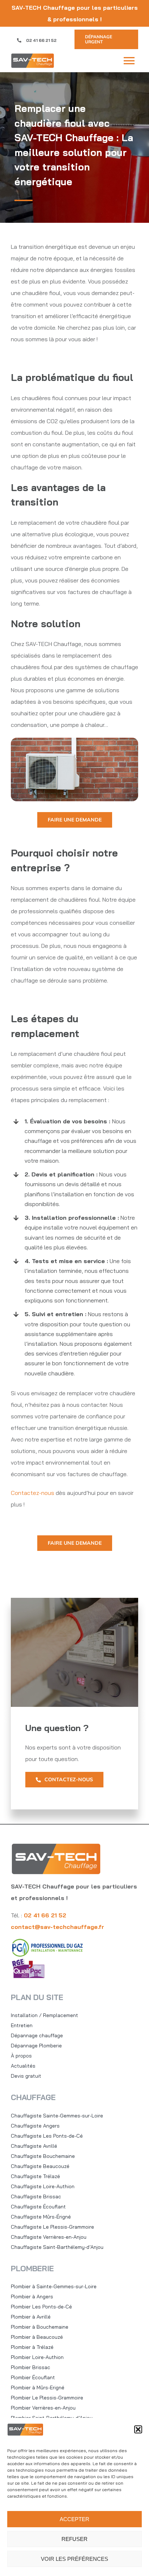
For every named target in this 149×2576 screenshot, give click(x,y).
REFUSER (74, 2539)
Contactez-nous (33, 1493)
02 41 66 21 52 (41, 40)
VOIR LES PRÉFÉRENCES (74, 2559)
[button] (138, 2429)
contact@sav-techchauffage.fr (58, 1927)
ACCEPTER (74, 2519)
